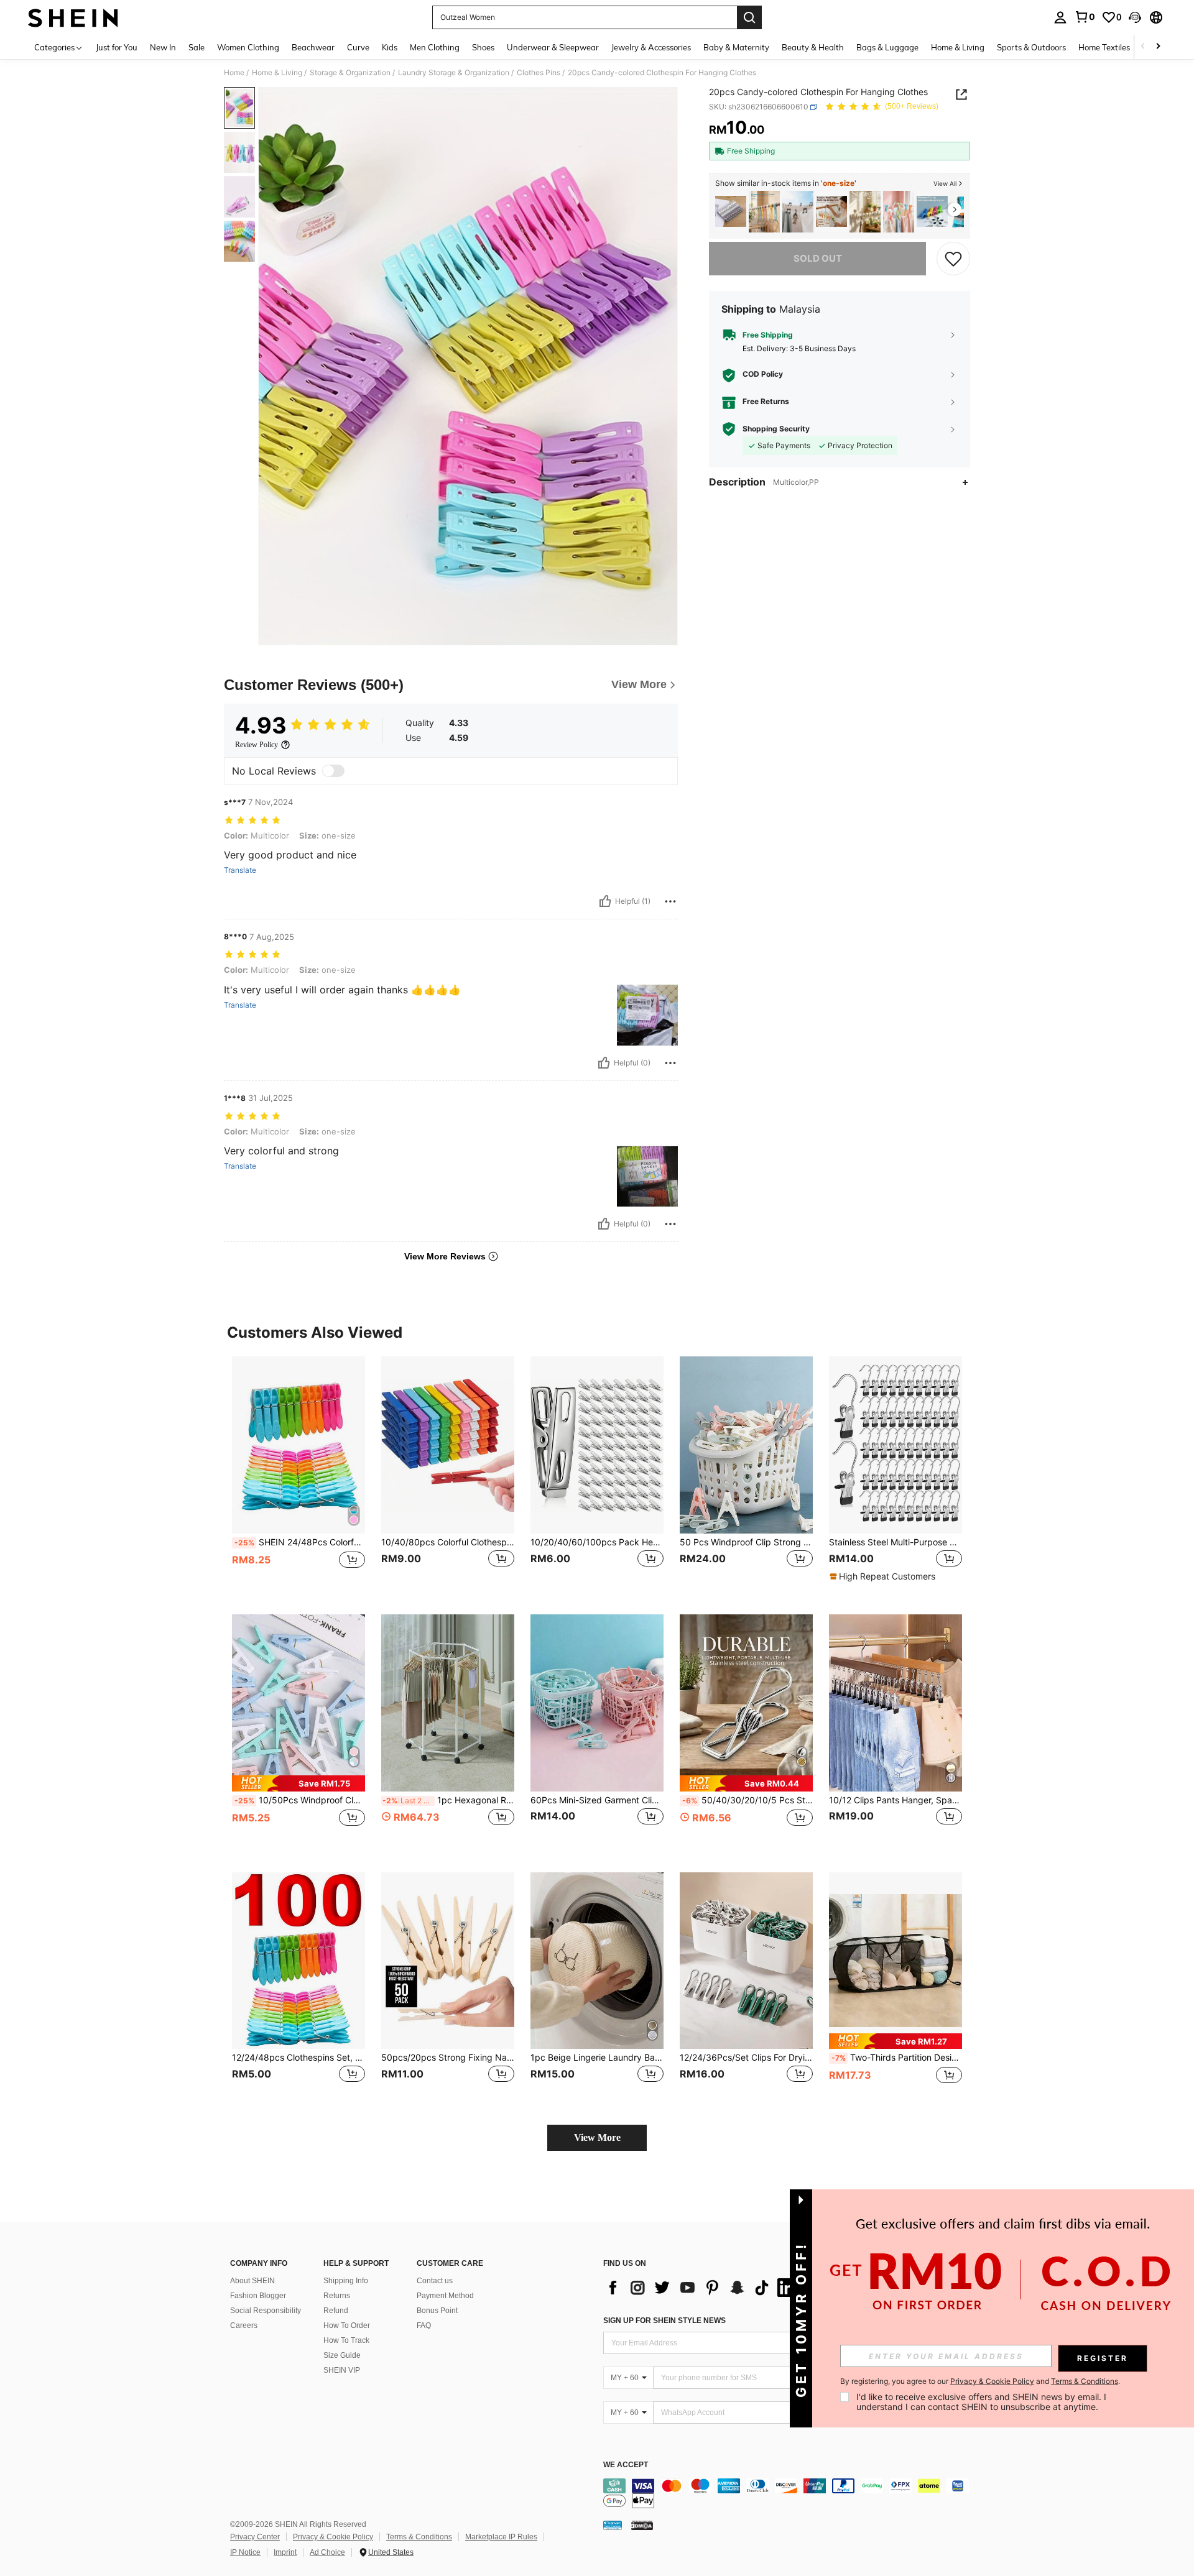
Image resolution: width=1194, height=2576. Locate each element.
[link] (1085, 17)
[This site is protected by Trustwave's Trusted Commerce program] (613, 2525)
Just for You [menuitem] (117, 47)
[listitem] (731, 212)
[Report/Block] (670, 901)
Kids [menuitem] (390, 47)
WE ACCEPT (626, 2465)
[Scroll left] (1143, 47)
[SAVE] (953, 259)
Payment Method (445, 2296)
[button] (1135, 17)
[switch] (333, 771)
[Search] (749, 17)
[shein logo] (73, 17)
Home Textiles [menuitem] (1104, 47)
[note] (884, 1576)
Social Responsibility (266, 2311)
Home (234, 73)
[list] (703, 2288)
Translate (240, 870)
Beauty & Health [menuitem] (813, 47)
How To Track (346, 2340)
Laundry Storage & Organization (454, 73)
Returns (337, 2296)
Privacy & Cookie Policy (333, 2537)
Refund (336, 2311)
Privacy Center (255, 2537)
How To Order (347, 2325)
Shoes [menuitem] (483, 47)
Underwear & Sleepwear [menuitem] (553, 47)
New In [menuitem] (163, 47)
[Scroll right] (1158, 47)
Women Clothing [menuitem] (248, 47)
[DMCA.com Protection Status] (642, 2525)
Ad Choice (327, 2552)
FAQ (424, 2325)
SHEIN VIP (342, 2370)
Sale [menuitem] (197, 47)
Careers (244, 2325)
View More (597, 2137)
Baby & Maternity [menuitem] (736, 47)
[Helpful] (605, 901)
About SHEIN (252, 2281)
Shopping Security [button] (776, 429)
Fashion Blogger (258, 2296)
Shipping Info (346, 2281)
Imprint (285, 2552)
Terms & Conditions (419, 2537)
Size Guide (342, 2355)
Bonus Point (437, 2311)
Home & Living (277, 73)
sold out (818, 258)
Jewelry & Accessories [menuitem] (651, 47)
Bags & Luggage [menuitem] (887, 47)
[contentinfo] (790, 2493)
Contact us (435, 2281)
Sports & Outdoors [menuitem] (1031, 47)
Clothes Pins (539, 73)
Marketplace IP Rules (501, 2537)
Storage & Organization (350, 73)
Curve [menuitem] (358, 47)
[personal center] (1060, 17)
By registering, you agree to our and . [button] (980, 2381)
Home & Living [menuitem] (958, 47)
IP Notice (245, 2552)
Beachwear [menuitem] (313, 47)
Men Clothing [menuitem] (435, 47)
